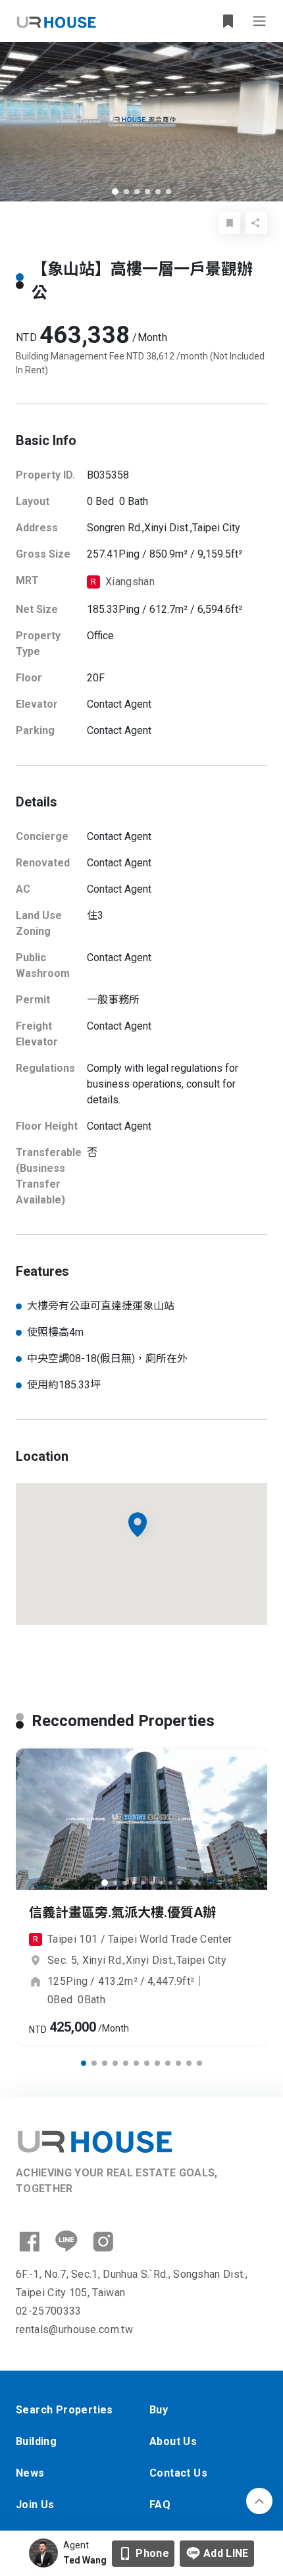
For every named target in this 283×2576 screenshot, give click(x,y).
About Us (173, 2441)
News (30, 2473)
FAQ (160, 2505)
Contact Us (178, 2473)
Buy (159, 2410)
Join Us (35, 2505)
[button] (115, 192)
